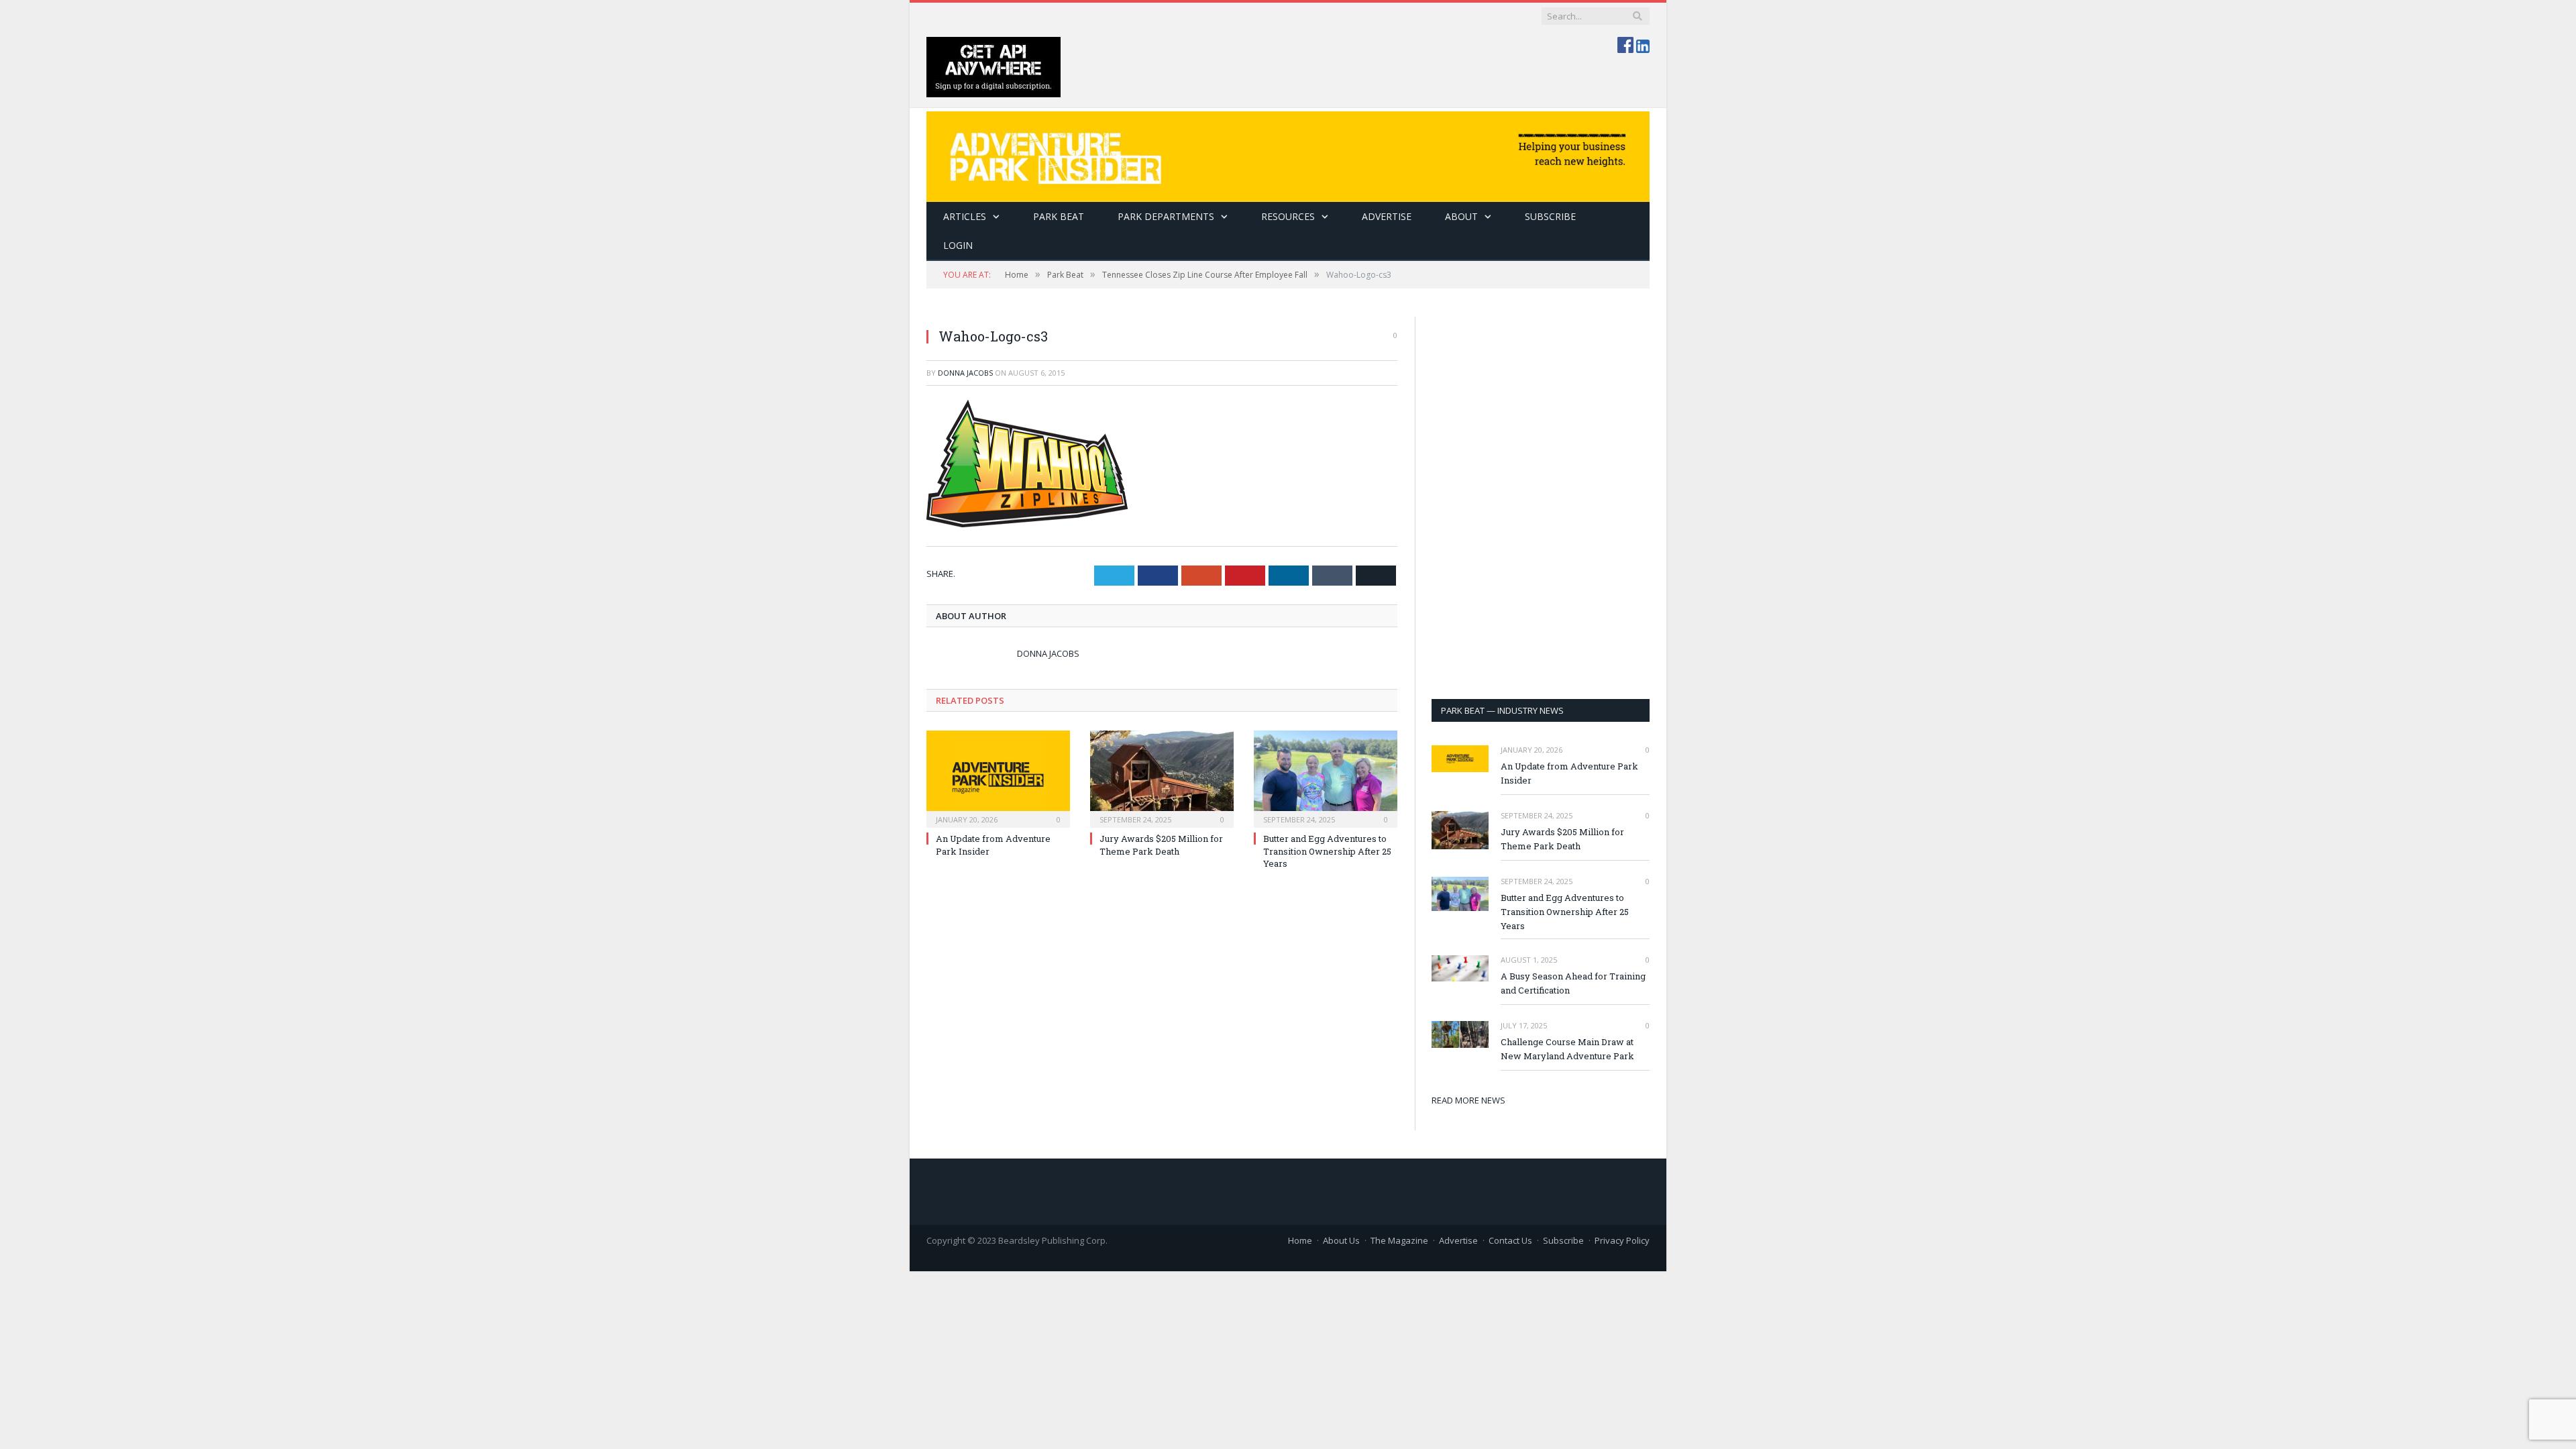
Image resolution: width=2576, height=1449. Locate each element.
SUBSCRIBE (1550, 216)
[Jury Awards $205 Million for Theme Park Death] (1162, 777)
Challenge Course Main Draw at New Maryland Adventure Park (1567, 1049)
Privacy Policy (1622, 1240)
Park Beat (1059, 216)
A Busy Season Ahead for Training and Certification (1573, 983)
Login (958, 245)
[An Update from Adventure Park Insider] (998, 777)
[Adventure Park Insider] (1288, 153)
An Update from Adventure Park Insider (1569, 773)
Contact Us (1510, 1240)
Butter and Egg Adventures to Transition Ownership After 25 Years (1327, 851)
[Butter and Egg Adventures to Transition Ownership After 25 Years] (1326, 777)
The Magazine (1399, 1240)
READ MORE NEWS (1468, 1100)
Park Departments (1166, 216)
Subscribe (1563, 1240)
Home (1300, 1240)
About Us (1341, 1240)
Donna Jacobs (965, 373)
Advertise (1387, 216)
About (1461, 216)
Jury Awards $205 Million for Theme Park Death (1161, 845)
